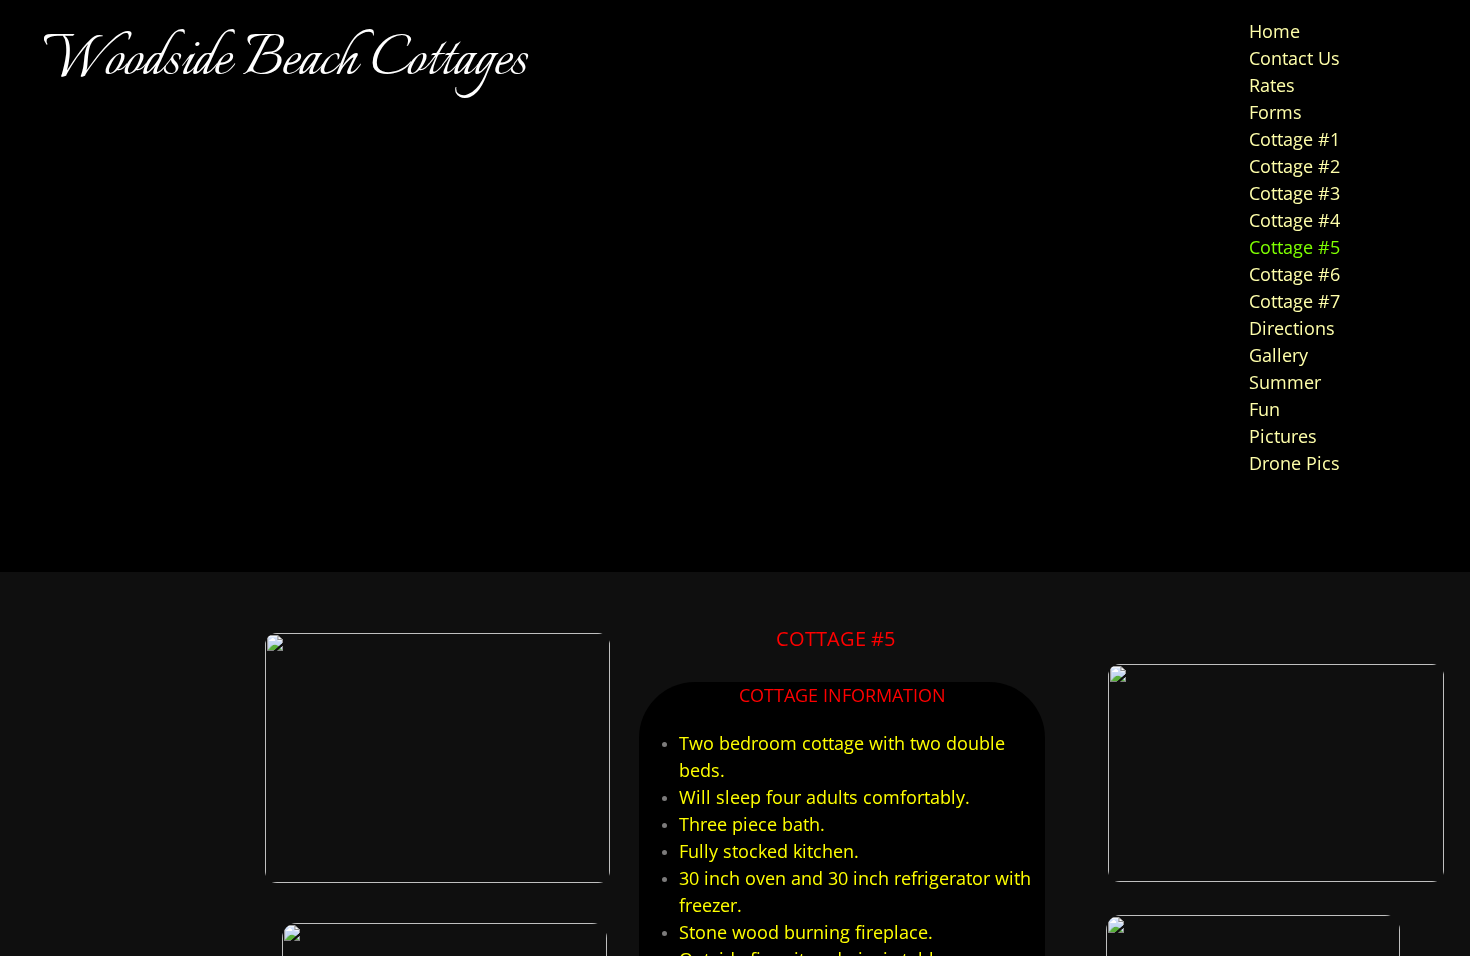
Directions (1292, 328)
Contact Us (1294, 58)
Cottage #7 (1294, 301)
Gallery (1278, 355)
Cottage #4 (1294, 220)
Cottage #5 (1294, 247)
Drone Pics (1294, 463)
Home (1274, 31)
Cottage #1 (1294, 139)
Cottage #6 (1294, 274)
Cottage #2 (1294, 166)
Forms (1275, 112)
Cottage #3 (1294, 193)
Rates (1272, 85)
